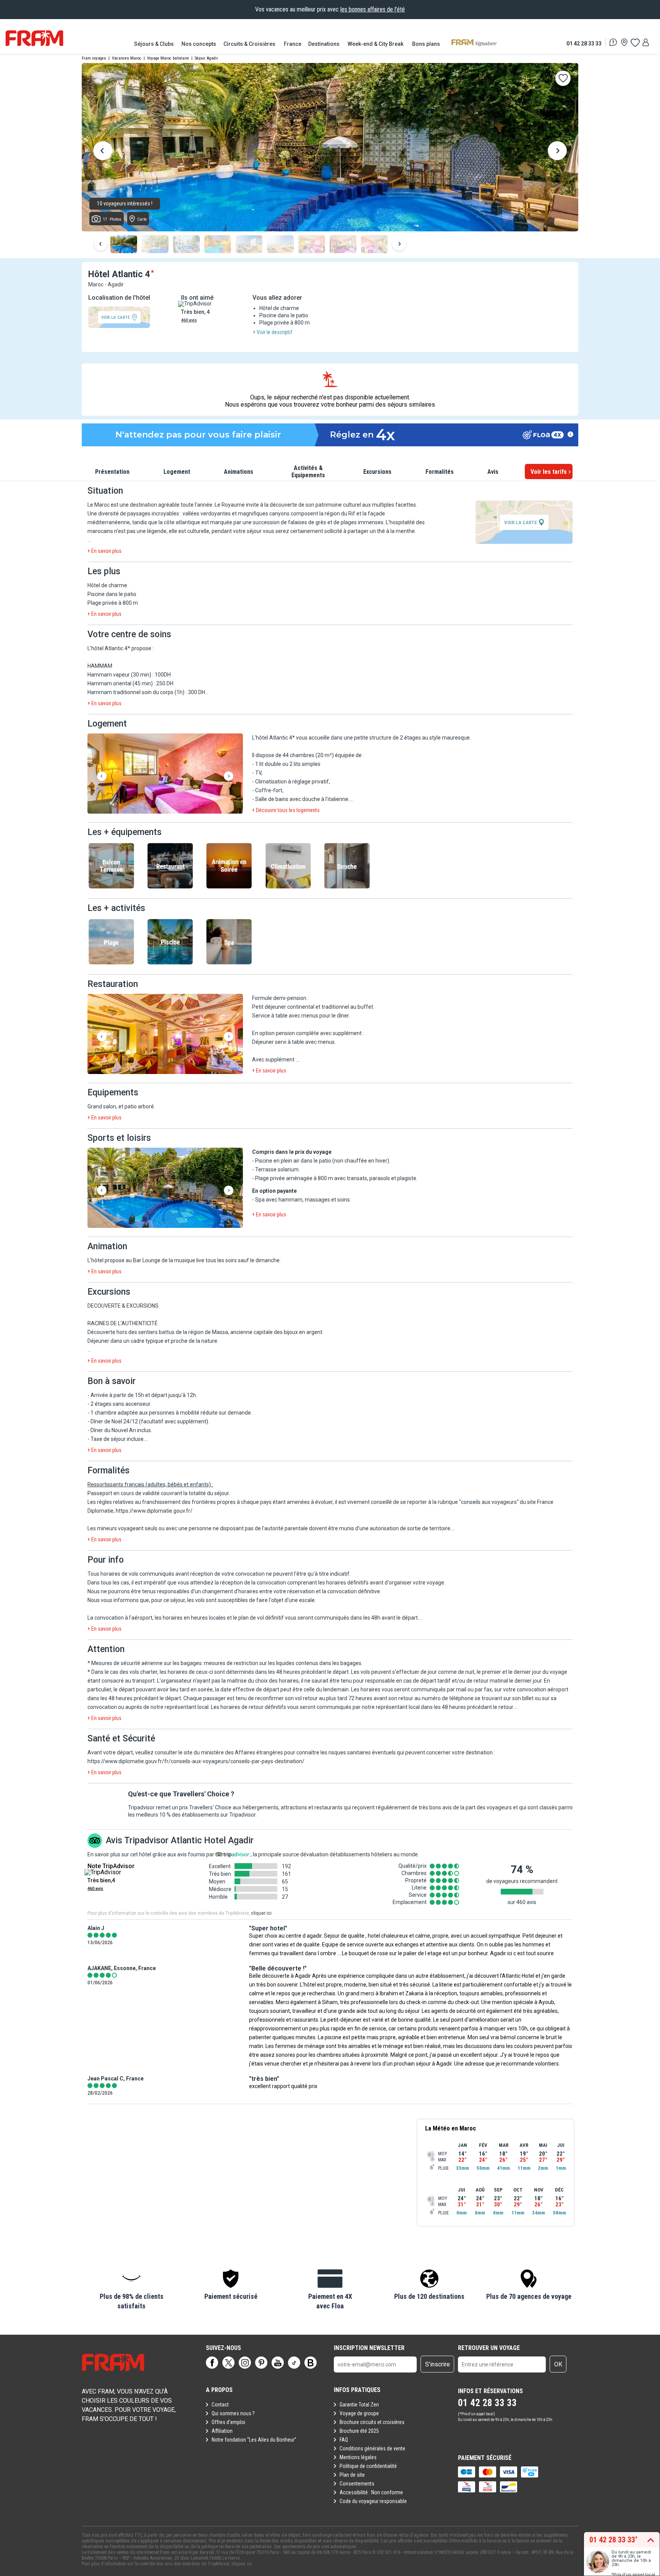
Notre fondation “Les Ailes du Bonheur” (254, 2440)
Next (557, 152)
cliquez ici (242, 2564)
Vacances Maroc (127, 58)
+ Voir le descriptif (273, 332)
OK (558, 2364)
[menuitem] (154, 44)
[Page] (212, 2363)
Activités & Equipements (308, 472)
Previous (103, 152)
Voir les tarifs (549, 472)
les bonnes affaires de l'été (373, 9)
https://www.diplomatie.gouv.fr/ (154, 1511)
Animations (239, 472)
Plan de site (352, 2475)
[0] (635, 42)
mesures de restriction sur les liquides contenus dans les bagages (283, 1663)
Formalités (440, 472)
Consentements (357, 2484)
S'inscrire (438, 2364)
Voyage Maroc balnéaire (168, 58)
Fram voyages (94, 58)
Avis (493, 472)
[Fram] (34, 38)
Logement (177, 472)
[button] (165, 774)
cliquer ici (261, 1913)
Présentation (112, 472)
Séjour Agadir (206, 58)
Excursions (377, 472)
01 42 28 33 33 (584, 43)
